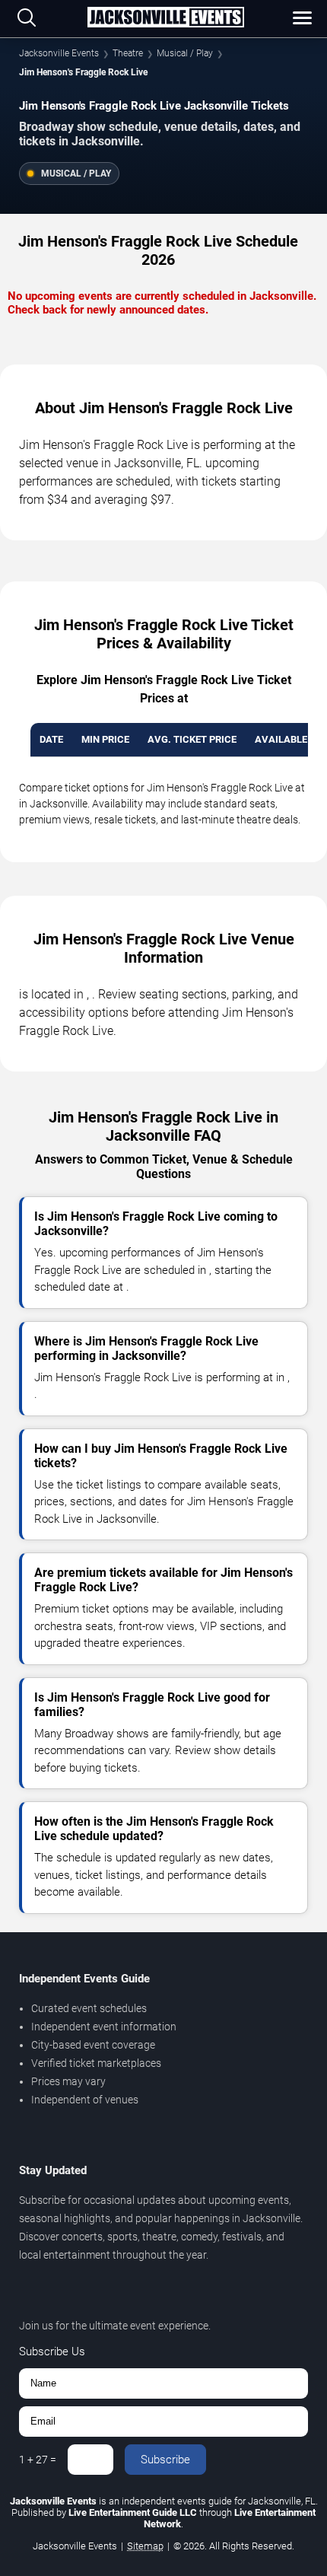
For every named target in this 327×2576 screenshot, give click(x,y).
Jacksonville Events (59, 53)
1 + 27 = (38, 2460)
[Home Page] (165, 18)
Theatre (128, 53)
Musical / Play (185, 53)
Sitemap (145, 2546)
